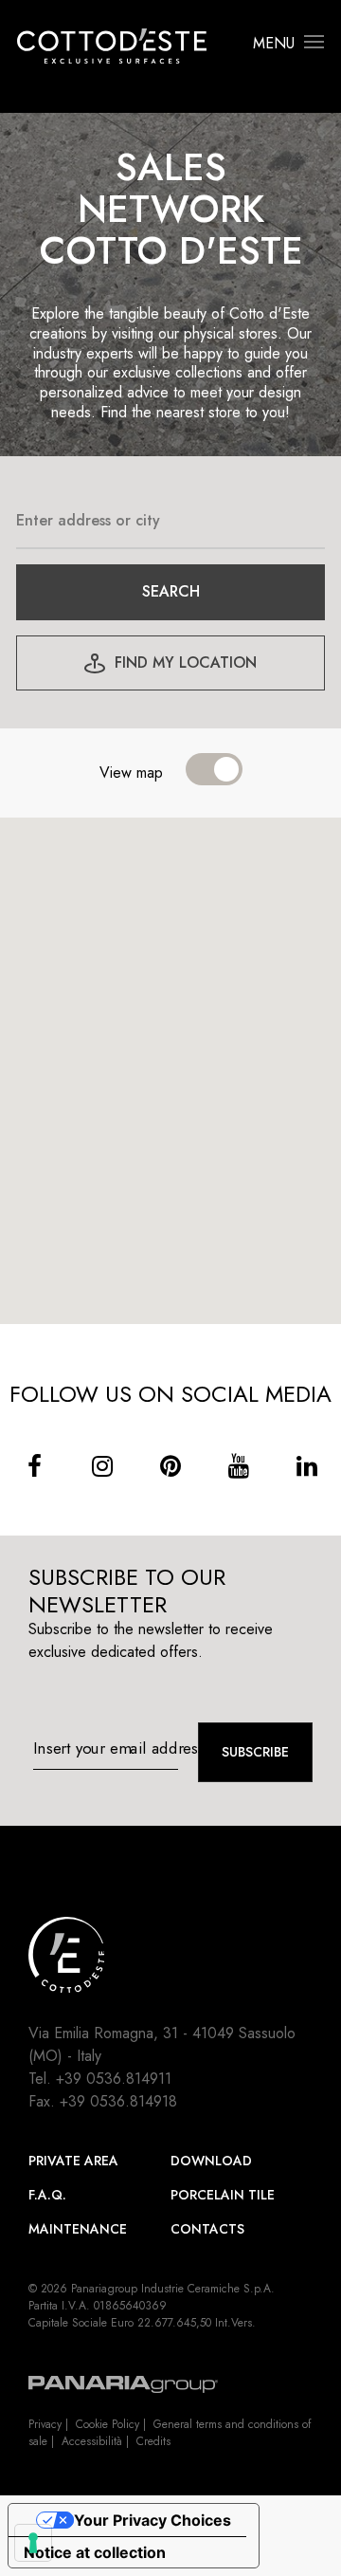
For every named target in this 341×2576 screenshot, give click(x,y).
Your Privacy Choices (153, 2520)
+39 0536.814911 (114, 2079)
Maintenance (78, 2229)
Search (171, 591)
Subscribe (255, 1752)
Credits (153, 2441)
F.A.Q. (47, 2195)
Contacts (207, 2229)
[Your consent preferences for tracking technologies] (33, 2543)
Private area (73, 2161)
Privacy (45, 2424)
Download (211, 2161)
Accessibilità (92, 2441)
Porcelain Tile (223, 2195)
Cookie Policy (108, 2424)
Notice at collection (95, 2552)
